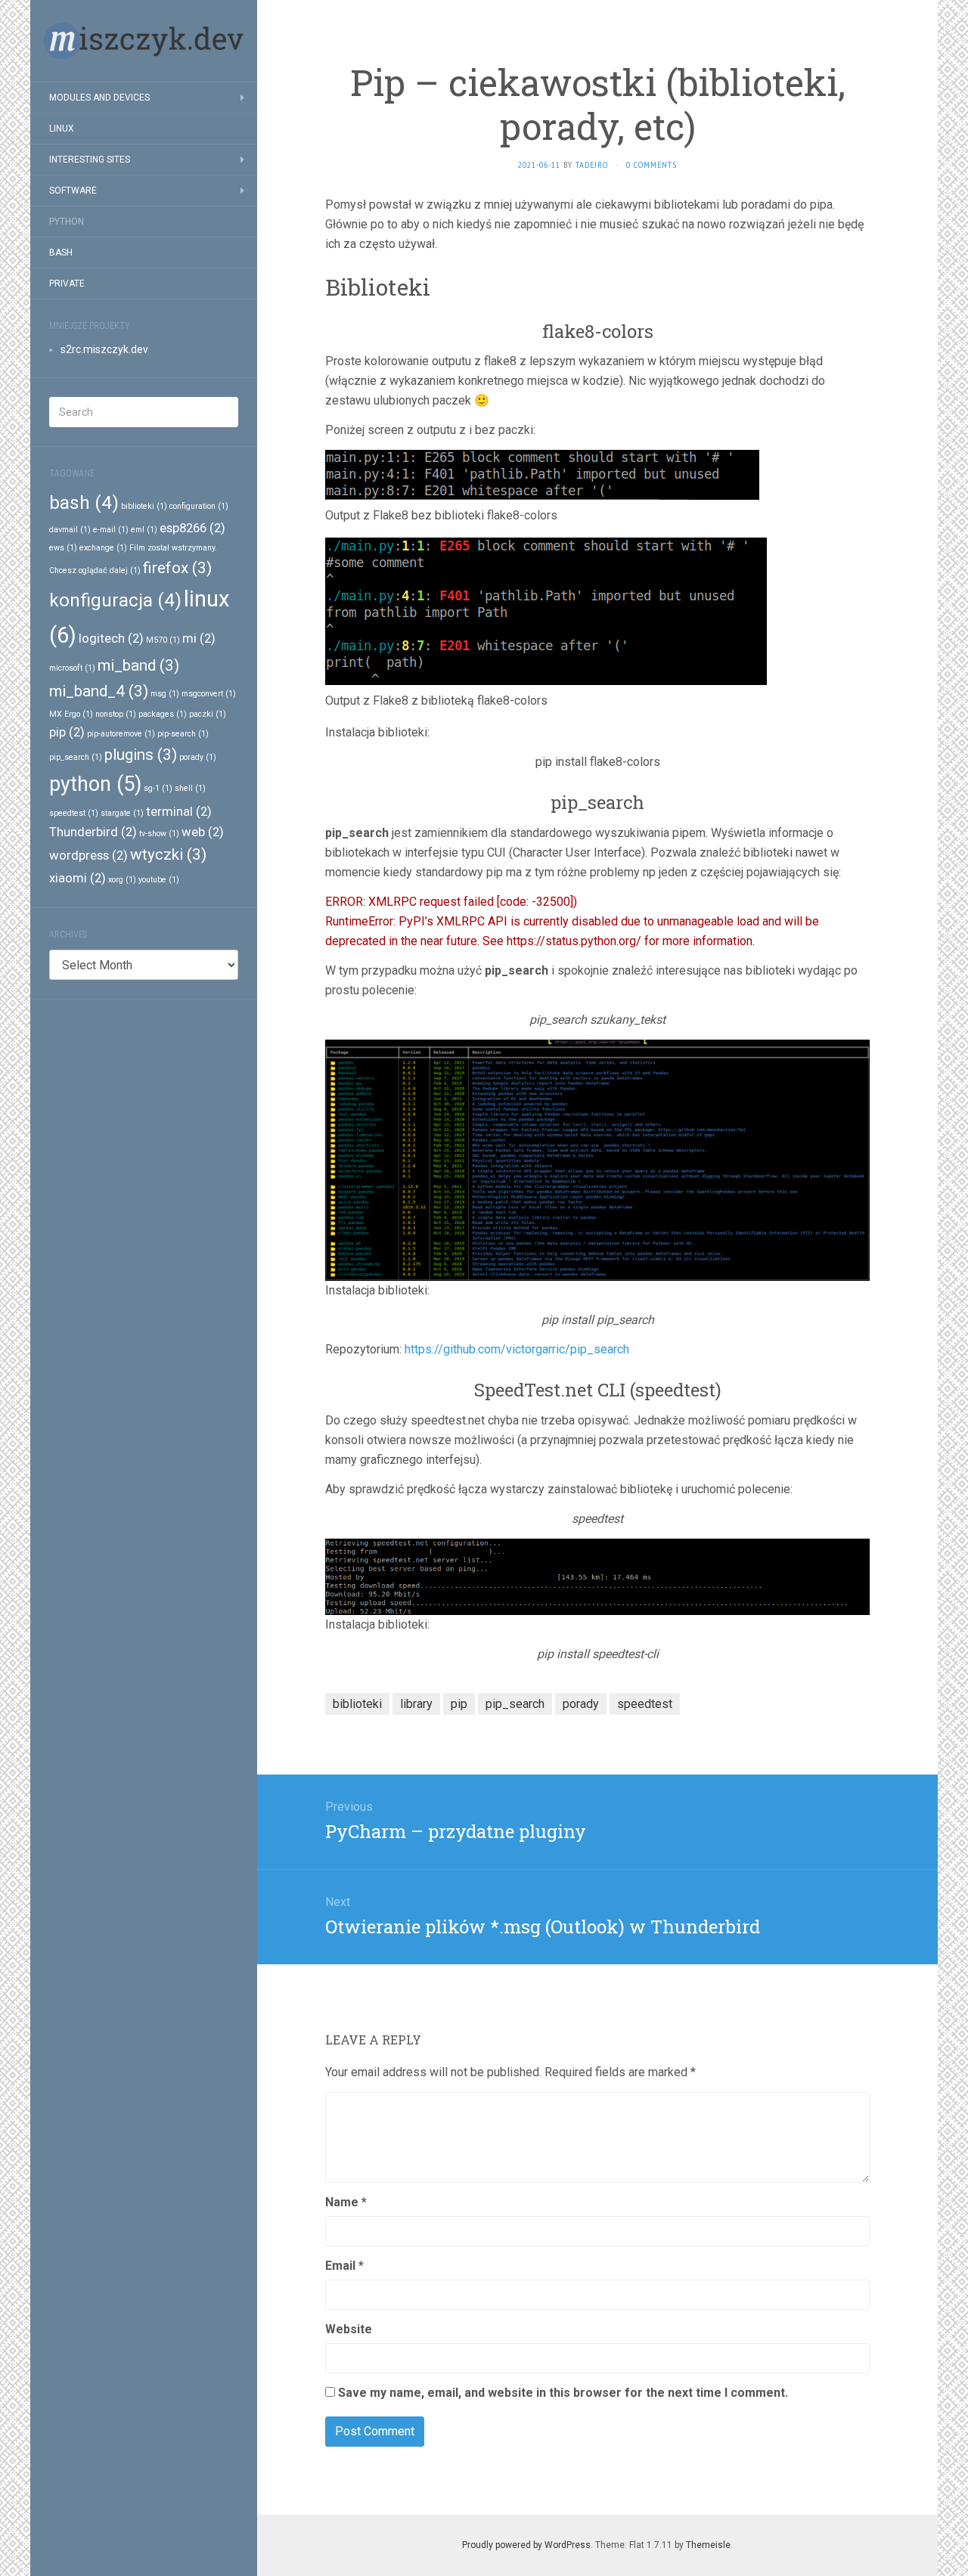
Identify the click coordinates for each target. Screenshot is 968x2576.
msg (165, 694)
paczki (208, 714)
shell (190, 788)
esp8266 (192, 528)
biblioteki (144, 506)
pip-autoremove (121, 734)
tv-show (159, 834)
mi (199, 638)
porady (198, 757)
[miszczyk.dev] (144, 41)
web (203, 832)
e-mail (111, 530)
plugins (141, 755)
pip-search (183, 734)
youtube (159, 880)
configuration (199, 506)
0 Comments (652, 164)
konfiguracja (115, 600)
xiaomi (78, 878)
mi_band (138, 665)
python (95, 784)
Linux (62, 129)
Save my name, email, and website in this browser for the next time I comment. (563, 2393)
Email (344, 2266)
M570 (163, 640)
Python (67, 222)
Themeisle (708, 2545)
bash (84, 503)
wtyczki (168, 854)
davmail (70, 530)
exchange (103, 548)
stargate (122, 813)
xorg (122, 880)
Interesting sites (90, 160)
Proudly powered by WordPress (526, 2545)
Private (67, 284)
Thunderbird (93, 832)
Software (73, 191)
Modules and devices (99, 98)
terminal (179, 811)
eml (144, 530)
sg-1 (158, 788)
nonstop (116, 714)
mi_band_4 (99, 691)
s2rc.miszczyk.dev (104, 349)
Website (349, 2329)
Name (346, 2202)
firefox (177, 568)
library (416, 1704)
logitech (111, 638)
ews (63, 548)
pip (67, 732)
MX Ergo (71, 714)
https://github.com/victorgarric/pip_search (517, 1349)
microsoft (72, 668)
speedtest (74, 813)
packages (163, 714)
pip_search (76, 757)
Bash (61, 253)
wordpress (88, 855)
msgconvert (209, 694)
